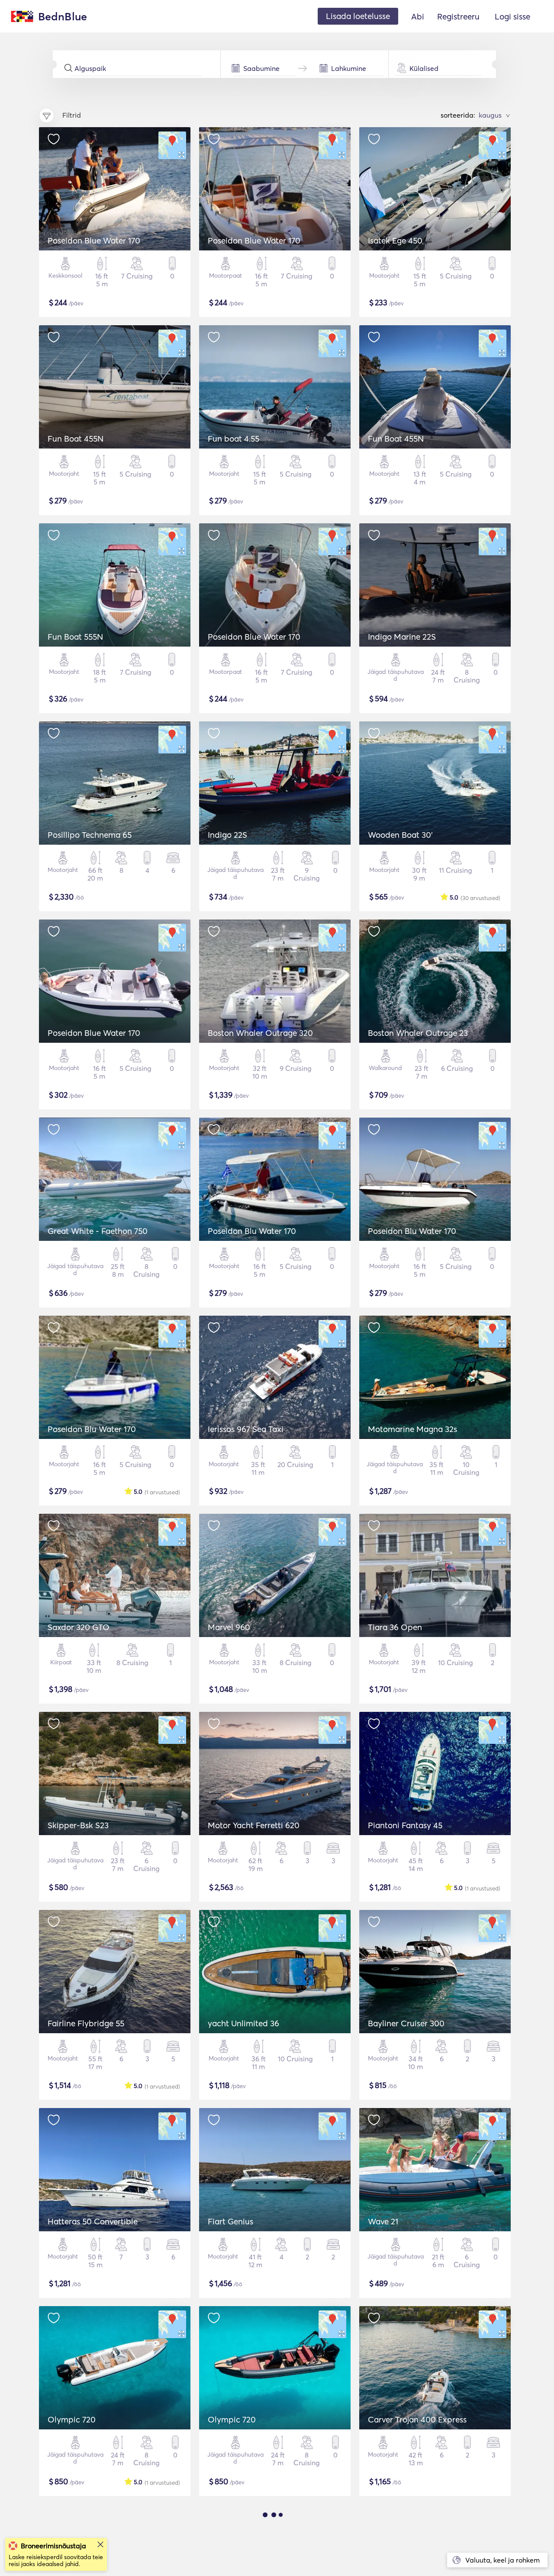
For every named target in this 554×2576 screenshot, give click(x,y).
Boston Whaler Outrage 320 (260, 1033)
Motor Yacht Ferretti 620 (254, 1825)
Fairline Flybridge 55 (86, 2023)
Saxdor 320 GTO (79, 1627)
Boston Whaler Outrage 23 (418, 1033)
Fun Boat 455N (76, 439)
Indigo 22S (227, 835)
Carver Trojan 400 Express (417, 2419)
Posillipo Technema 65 (90, 835)
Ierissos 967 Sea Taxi (246, 1429)
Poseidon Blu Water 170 (252, 1231)
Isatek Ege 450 (395, 240)
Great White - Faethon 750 (98, 1231)
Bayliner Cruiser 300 (406, 2023)
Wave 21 (383, 2221)
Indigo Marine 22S (402, 637)
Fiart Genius (230, 2221)
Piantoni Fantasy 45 (405, 1825)
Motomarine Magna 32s (412, 1429)
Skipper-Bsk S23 (78, 1825)
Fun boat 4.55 (234, 439)
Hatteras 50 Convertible (93, 2221)
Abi (418, 16)
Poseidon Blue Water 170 (94, 240)
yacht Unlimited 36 (243, 2023)
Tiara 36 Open (395, 1627)
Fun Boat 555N (75, 637)
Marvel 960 (229, 1627)
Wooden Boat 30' (400, 835)
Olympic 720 (72, 2419)
